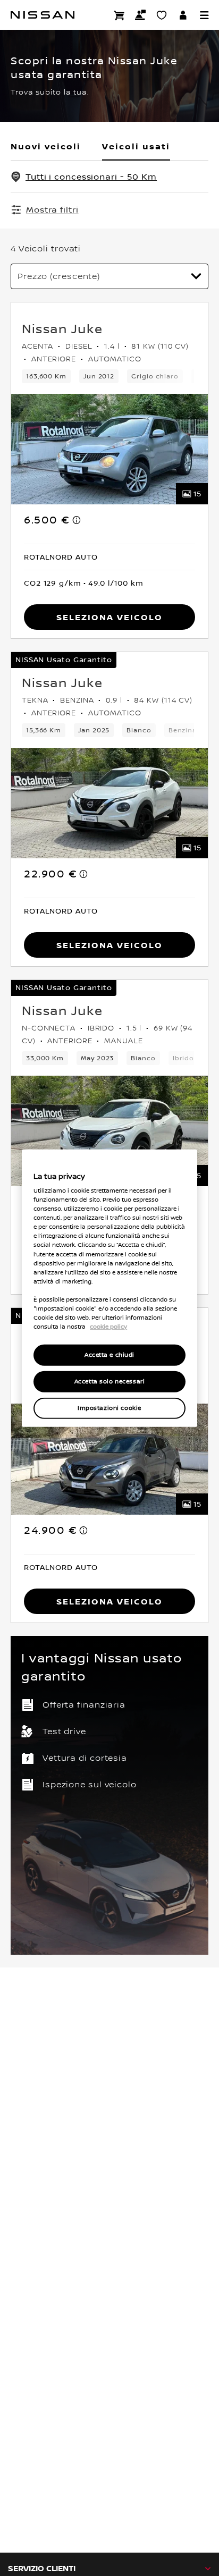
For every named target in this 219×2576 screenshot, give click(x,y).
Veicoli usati (136, 146)
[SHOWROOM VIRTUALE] (162, 15)
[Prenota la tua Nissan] (119, 15)
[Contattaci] (140, 15)
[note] (77, 520)
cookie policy (108, 1327)
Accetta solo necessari (110, 1382)
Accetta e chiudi (109, 1355)
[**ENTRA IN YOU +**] (183, 15)
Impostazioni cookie (109, 1408)
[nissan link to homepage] (43, 15)
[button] (204, 15)
